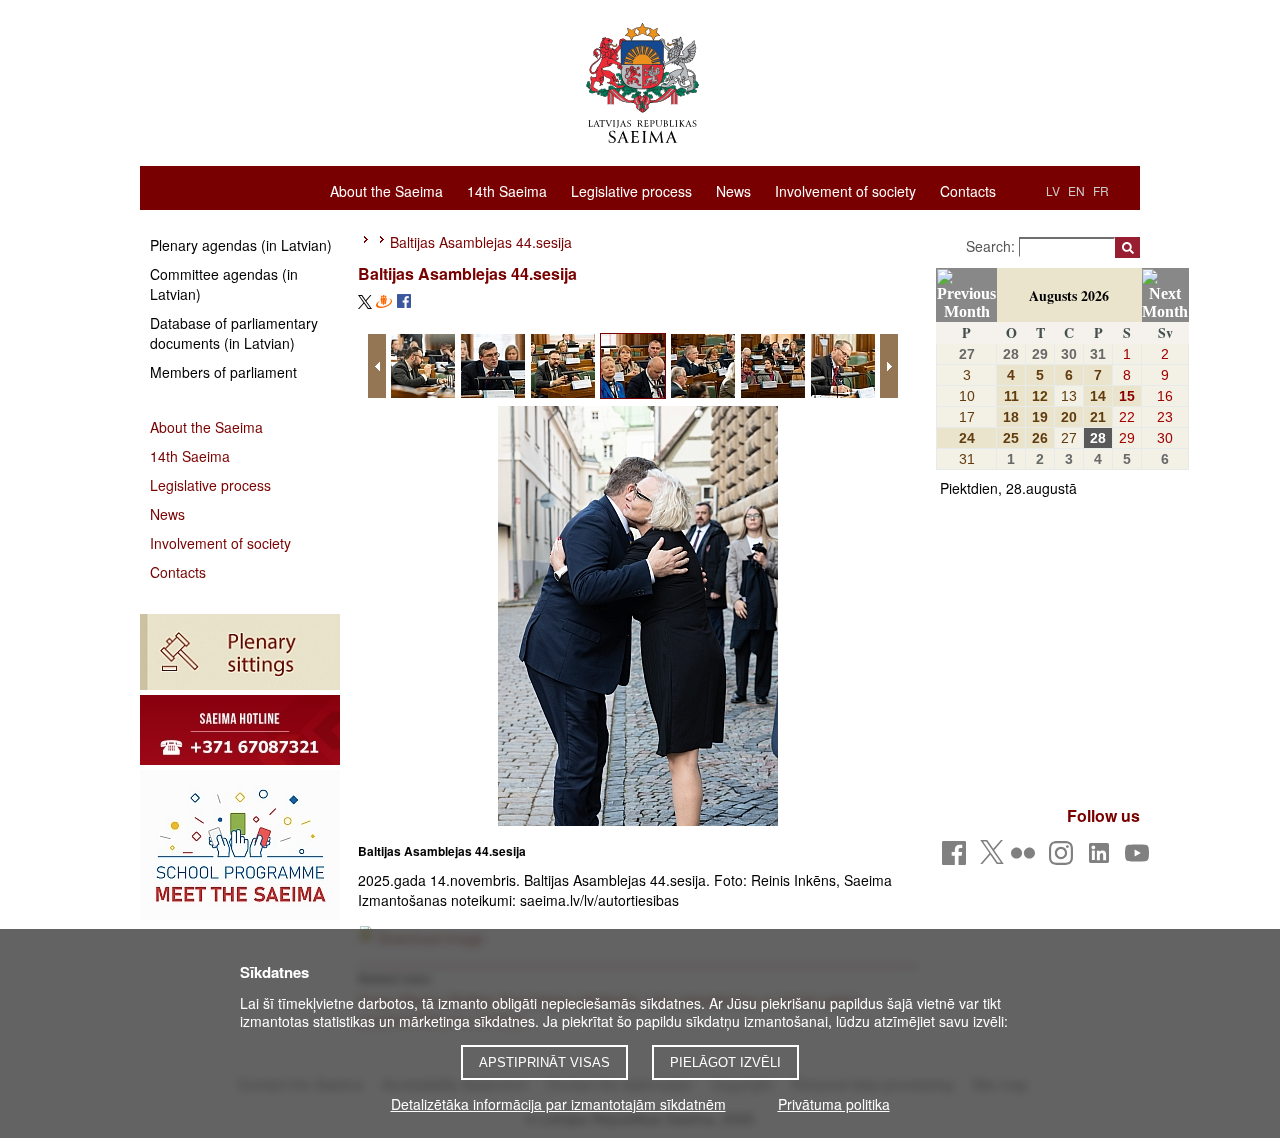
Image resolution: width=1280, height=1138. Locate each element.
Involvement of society (845, 190)
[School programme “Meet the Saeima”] (240, 845)
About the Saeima (386, 190)
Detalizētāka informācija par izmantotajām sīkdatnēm (558, 1104)
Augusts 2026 (1069, 295)
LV (1053, 190)
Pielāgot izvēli (725, 1062)
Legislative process (631, 190)
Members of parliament (223, 372)
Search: (992, 246)
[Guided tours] (240, 730)
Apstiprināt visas (544, 1062)
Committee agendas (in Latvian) (224, 284)
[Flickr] (1026, 858)
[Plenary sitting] (240, 652)
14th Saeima (507, 190)
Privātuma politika (834, 1104)
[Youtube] (1140, 858)
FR (1101, 190)
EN (1076, 190)
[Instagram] (1064, 858)
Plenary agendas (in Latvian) (241, 245)
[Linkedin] (1102, 858)
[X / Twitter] (992, 858)
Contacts (968, 190)
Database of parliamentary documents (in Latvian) (234, 333)
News (733, 190)
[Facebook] (957, 858)
